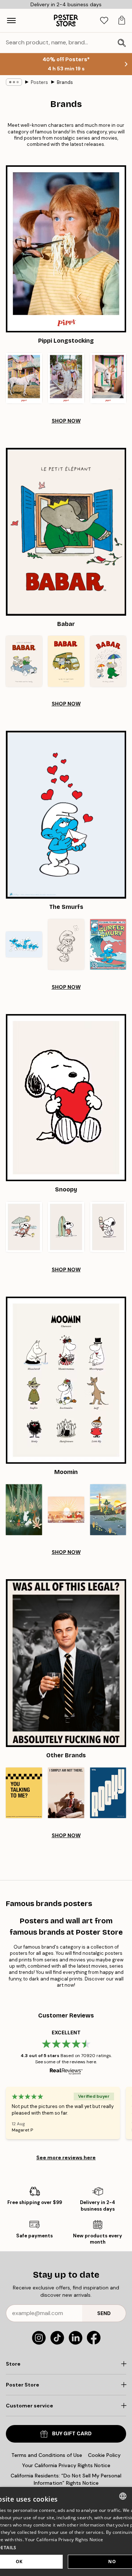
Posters (39, 82)
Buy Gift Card (72, 2434)
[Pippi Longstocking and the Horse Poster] (108, 378)
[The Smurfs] (66, 815)
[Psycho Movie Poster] (66, 1793)
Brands (65, 82)
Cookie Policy (104, 2455)
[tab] (104, 21)
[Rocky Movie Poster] (108, 1793)
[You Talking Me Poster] (24, 1793)
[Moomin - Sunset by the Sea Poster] (66, 1510)
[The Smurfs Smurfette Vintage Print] (66, 944)
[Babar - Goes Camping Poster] (66, 661)
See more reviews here (66, 2157)
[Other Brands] (66, 1663)
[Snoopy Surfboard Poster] (66, 1227)
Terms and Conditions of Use (47, 2455)
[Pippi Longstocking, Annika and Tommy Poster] (66, 378)
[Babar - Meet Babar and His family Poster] (24, 661)
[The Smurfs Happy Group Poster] (24, 944)
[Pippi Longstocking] (66, 249)
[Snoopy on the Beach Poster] (24, 1227)
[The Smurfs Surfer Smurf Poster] (108, 944)
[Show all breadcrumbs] (14, 82)
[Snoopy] (66, 1098)
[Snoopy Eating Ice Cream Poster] (108, 1227)
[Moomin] (66, 1380)
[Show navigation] (11, 21)
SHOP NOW (66, 421)
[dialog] (66, 2531)
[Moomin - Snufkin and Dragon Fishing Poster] (108, 1510)
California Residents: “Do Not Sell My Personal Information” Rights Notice (66, 2479)
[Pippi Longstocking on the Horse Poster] (24, 378)
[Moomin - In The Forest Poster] (24, 1510)
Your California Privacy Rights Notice (66, 2465)
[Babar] (66, 532)
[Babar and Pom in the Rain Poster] (108, 661)
